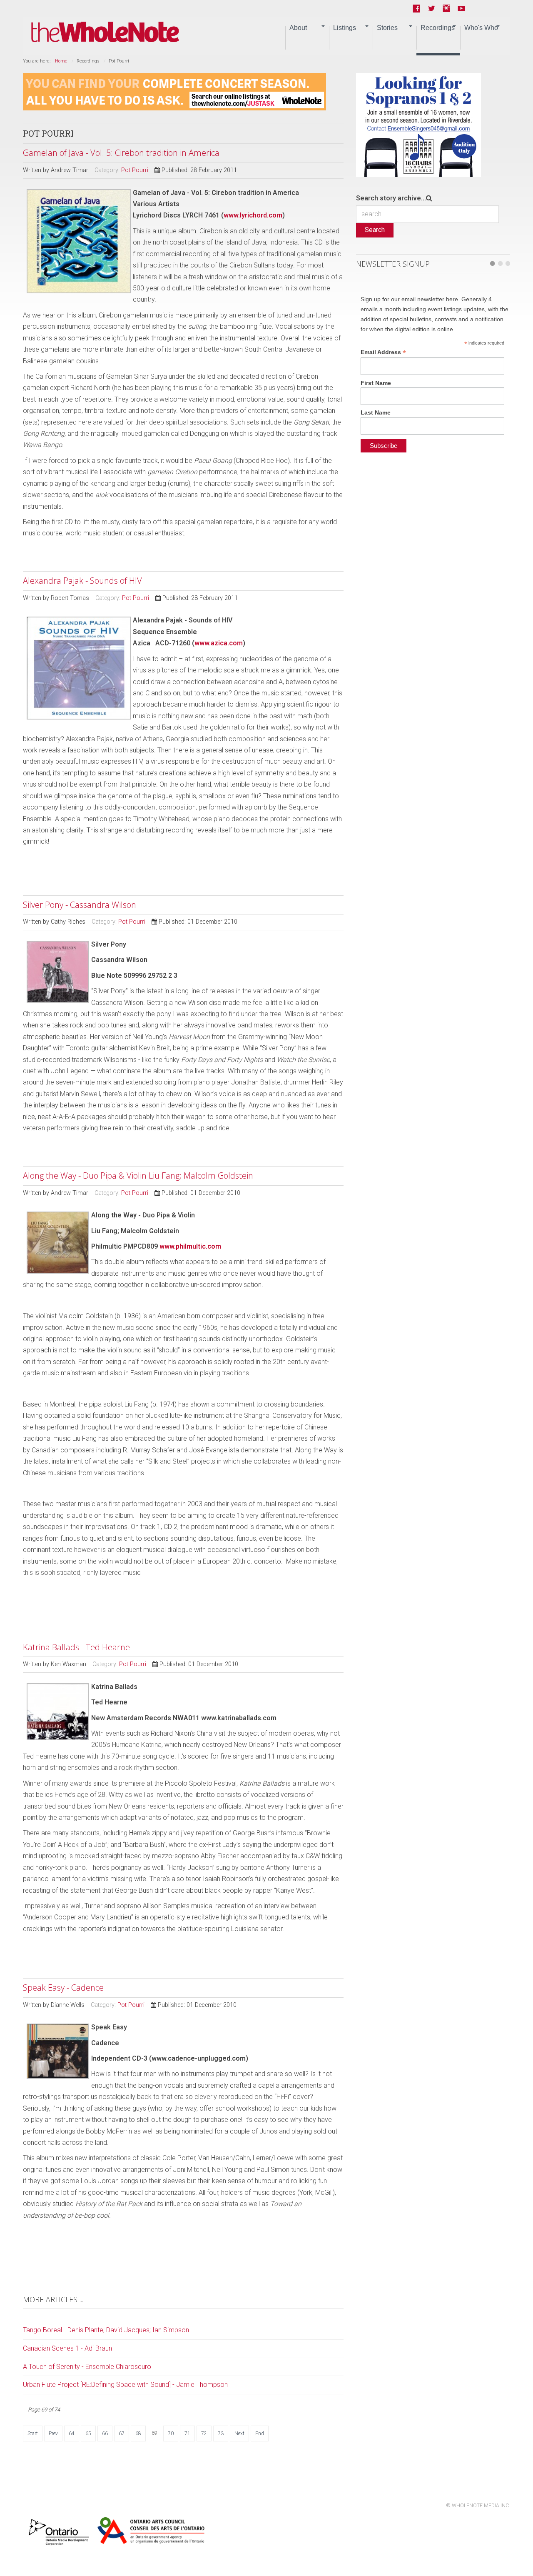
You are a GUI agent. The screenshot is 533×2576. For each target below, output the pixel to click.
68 (138, 2434)
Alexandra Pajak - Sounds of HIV (82, 581)
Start (33, 2434)
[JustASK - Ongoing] (174, 91)
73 (221, 2434)
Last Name (376, 412)
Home (61, 61)
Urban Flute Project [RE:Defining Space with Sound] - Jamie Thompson (125, 2385)
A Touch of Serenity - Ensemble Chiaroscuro (87, 2367)
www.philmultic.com (190, 1246)
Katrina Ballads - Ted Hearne (76, 1647)
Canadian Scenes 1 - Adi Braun (67, 2348)
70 (171, 2434)
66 (105, 2434)
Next (239, 2434)
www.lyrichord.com (253, 215)
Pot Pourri (135, 170)
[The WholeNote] (105, 32)
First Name (376, 383)
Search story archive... (391, 198)
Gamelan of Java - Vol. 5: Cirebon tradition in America (121, 153)
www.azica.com (219, 643)
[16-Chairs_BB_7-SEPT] (418, 124)
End (260, 2434)
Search (375, 230)
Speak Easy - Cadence (63, 1988)
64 (72, 2434)
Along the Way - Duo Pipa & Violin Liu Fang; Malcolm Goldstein (138, 1176)
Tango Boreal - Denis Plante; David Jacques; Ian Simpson (106, 2330)
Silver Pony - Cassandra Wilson (80, 905)
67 (122, 2434)
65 (88, 2434)
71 (187, 2434)
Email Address (383, 352)
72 (204, 2434)
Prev (53, 2434)
